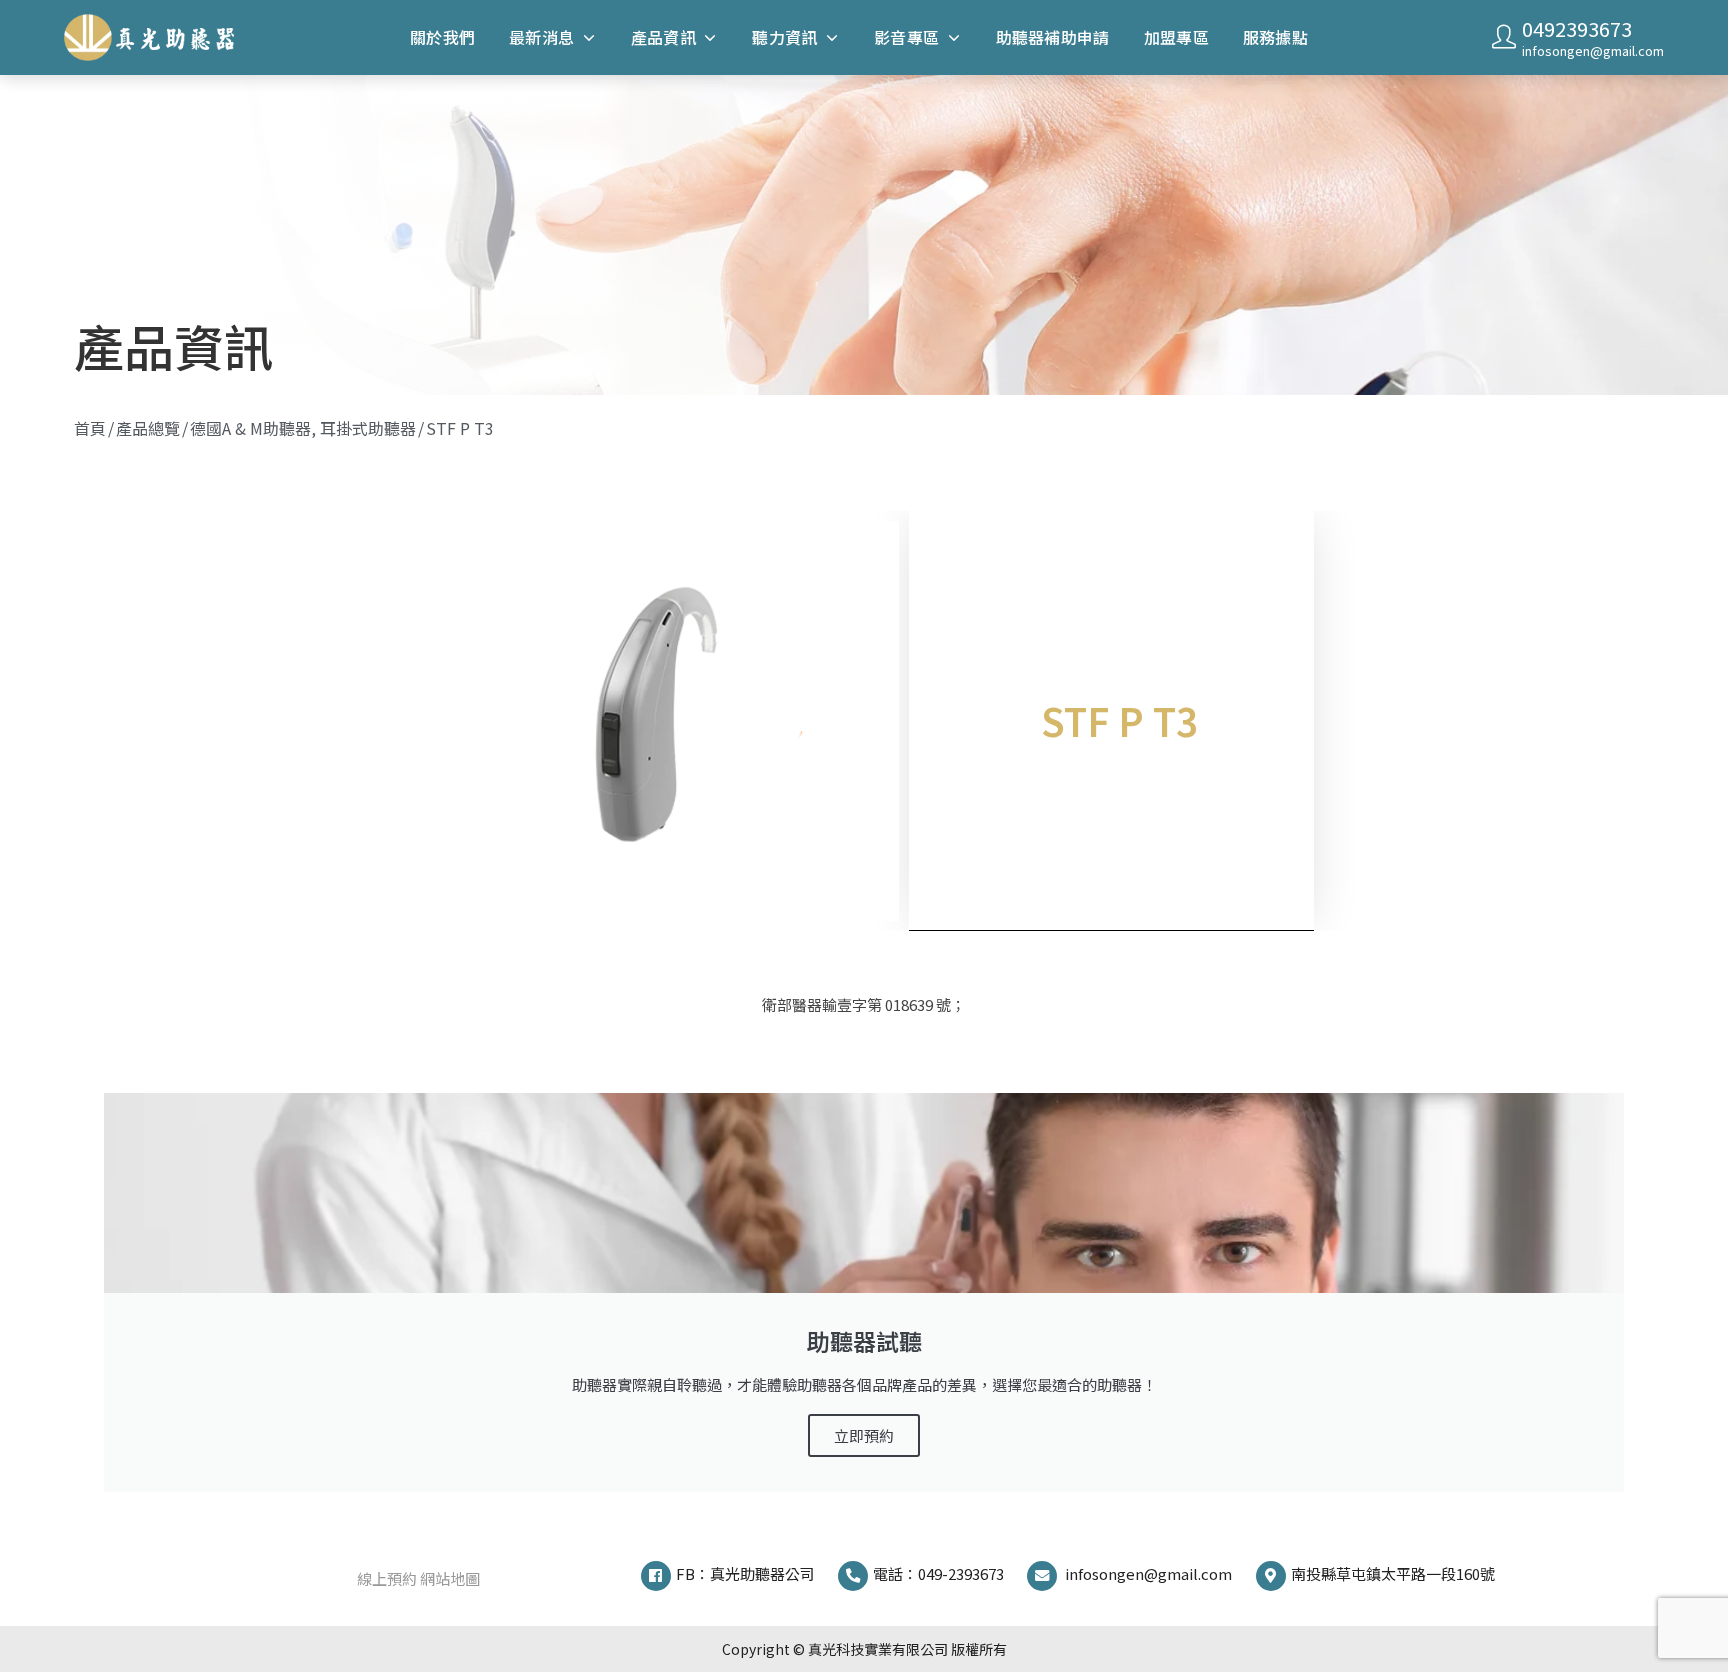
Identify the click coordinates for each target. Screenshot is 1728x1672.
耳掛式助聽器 (368, 428)
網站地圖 (450, 1578)
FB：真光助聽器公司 (745, 1573)
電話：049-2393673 (938, 1573)
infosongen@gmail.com (1593, 50)
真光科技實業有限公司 (878, 1649)
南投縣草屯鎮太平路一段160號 (1393, 1573)
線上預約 (387, 1578)
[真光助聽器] (156, 37)
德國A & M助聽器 (250, 428)
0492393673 (1577, 28)
